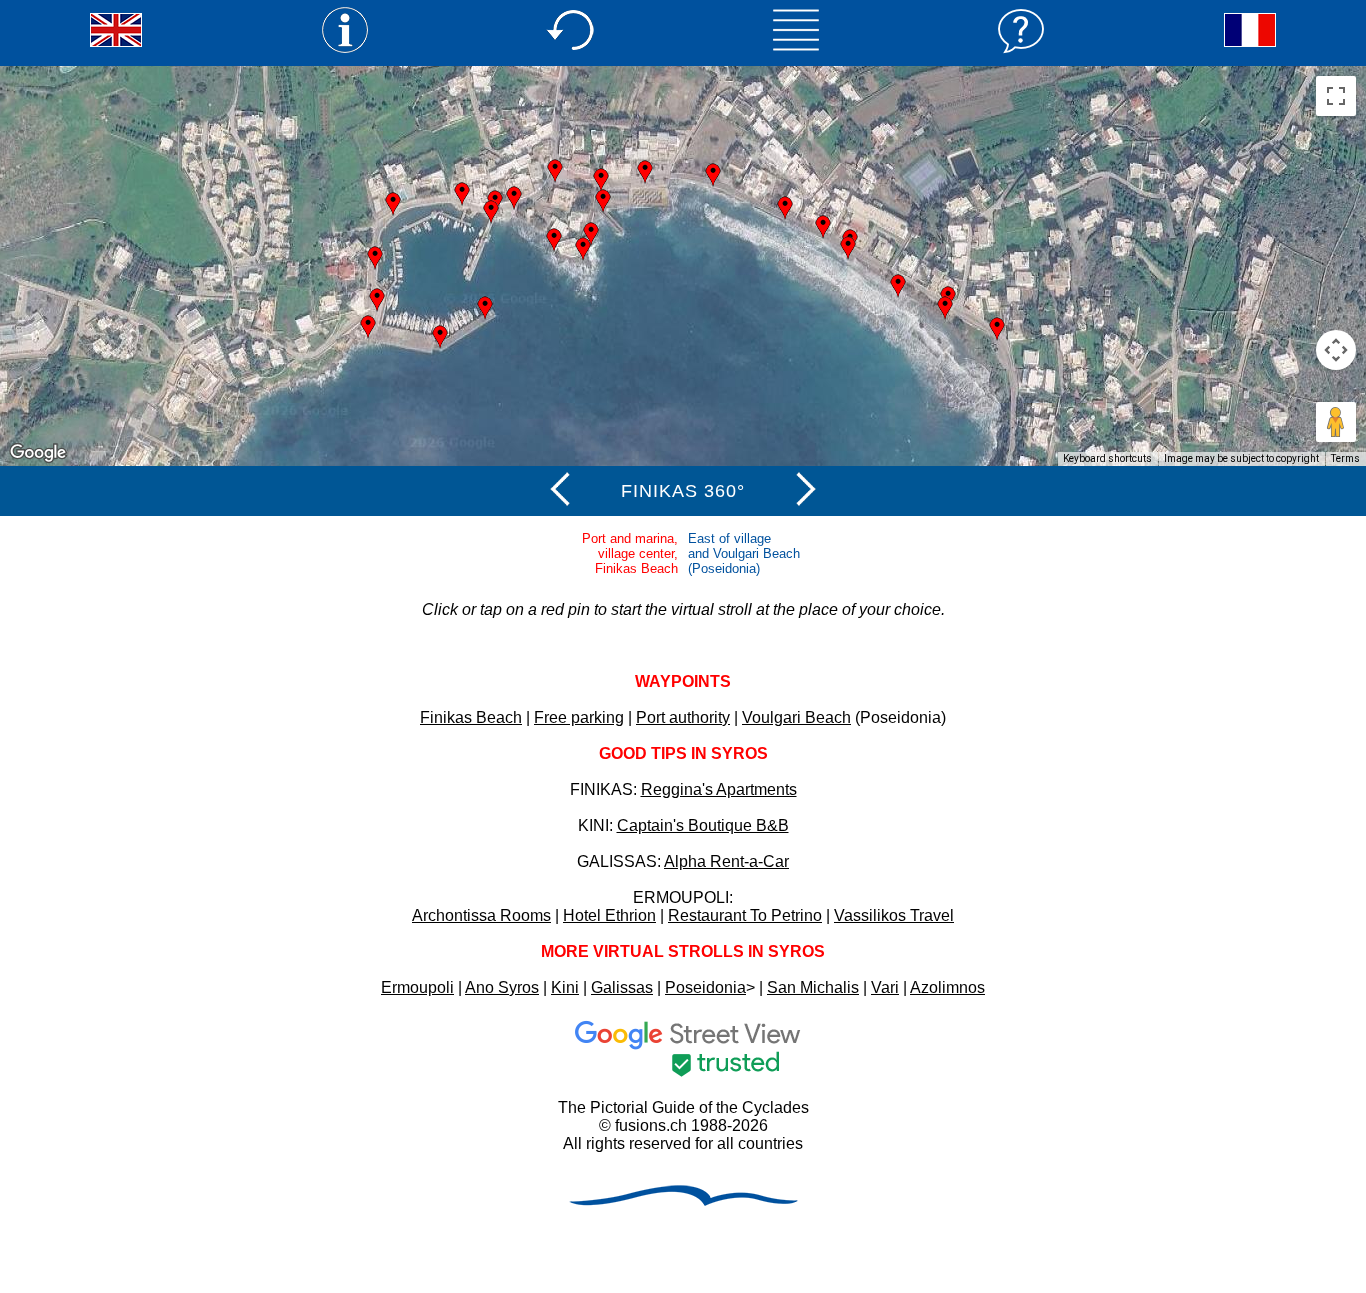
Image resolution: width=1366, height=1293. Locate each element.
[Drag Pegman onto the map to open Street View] (1336, 422)
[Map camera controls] (1336, 350)
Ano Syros (502, 987)
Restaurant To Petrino (745, 915)
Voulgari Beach (796, 717)
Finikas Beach (471, 717)
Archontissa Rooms (481, 915)
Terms (1345, 458)
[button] (823, 227)
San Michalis (813, 987)
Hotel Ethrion (609, 915)
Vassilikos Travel (894, 915)
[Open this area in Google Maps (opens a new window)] (38, 453)
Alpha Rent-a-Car (726, 861)
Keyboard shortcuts (1107, 458)
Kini (565, 987)
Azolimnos (947, 987)
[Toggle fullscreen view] (1336, 96)
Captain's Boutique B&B (703, 825)
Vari (885, 987)
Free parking (579, 717)
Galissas (622, 987)
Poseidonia (705, 987)
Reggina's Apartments (719, 789)
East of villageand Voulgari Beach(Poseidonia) (744, 553)
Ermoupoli (417, 987)
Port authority (683, 717)
